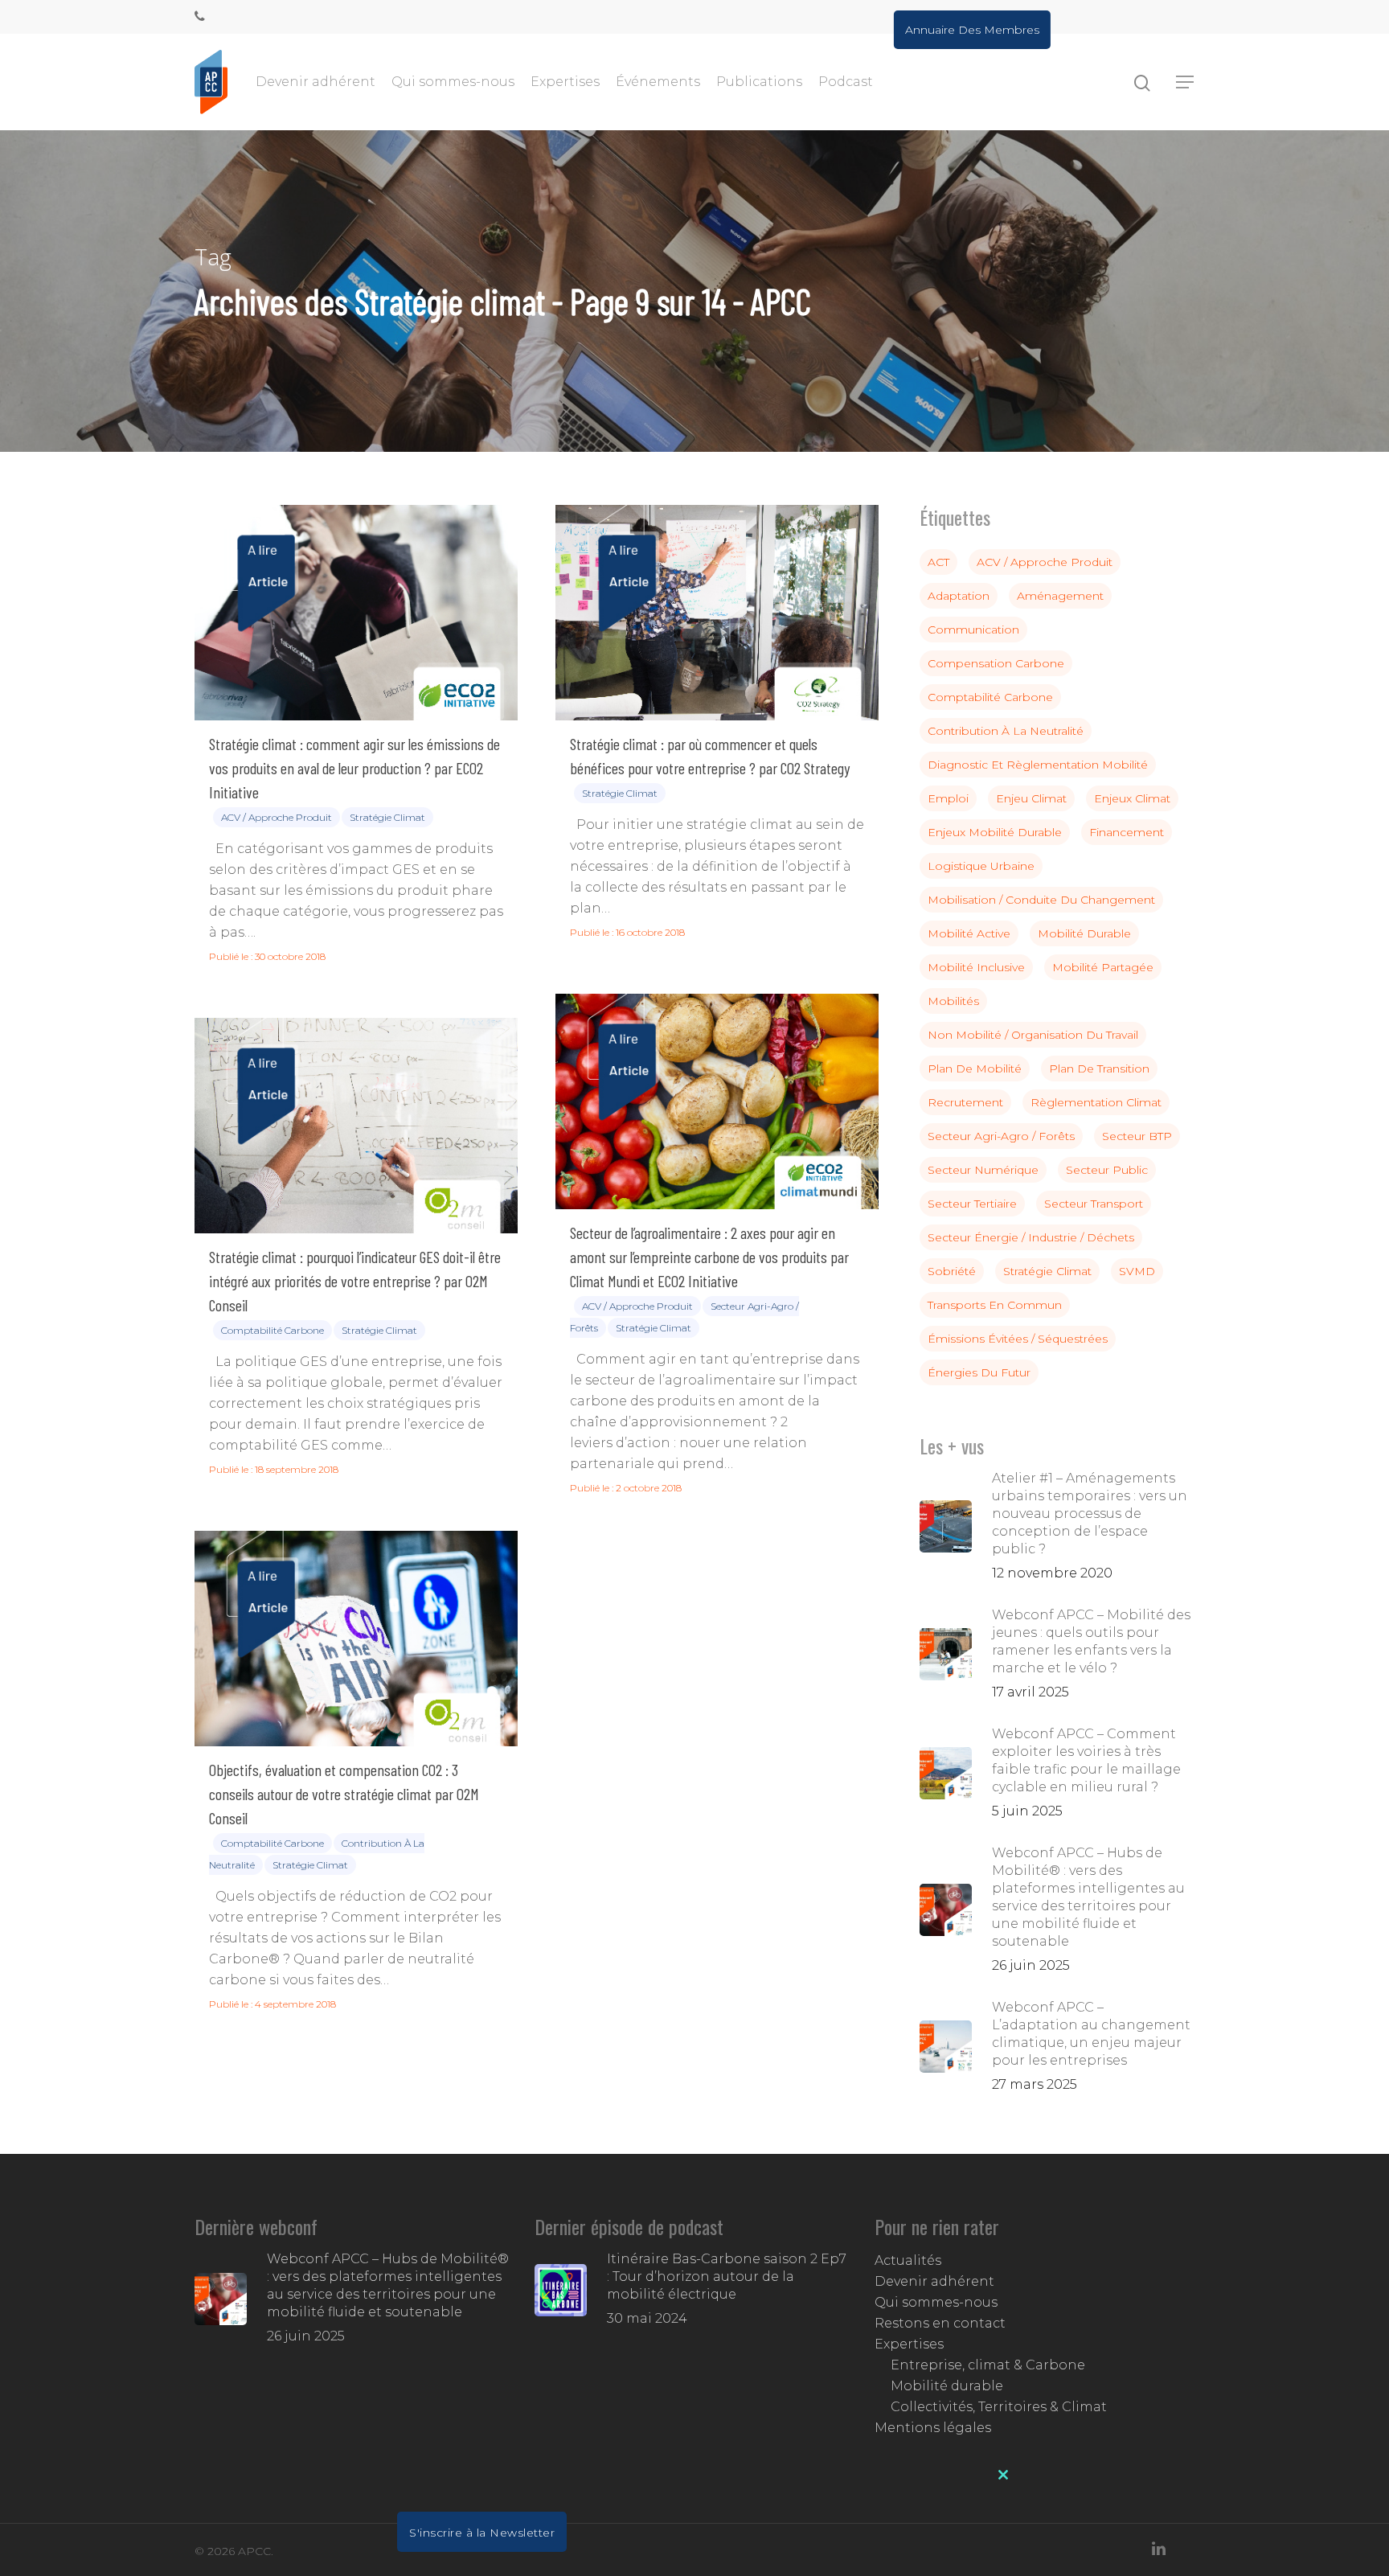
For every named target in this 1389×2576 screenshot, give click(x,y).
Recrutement (965, 1102)
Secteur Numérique (983, 1170)
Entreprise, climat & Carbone (988, 2365)
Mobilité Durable (1084, 933)
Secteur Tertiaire (972, 1204)
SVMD (1137, 1271)
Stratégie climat (387, 817)
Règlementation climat (1096, 1102)
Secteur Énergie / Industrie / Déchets (1031, 1237)
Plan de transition (1099, 1069)
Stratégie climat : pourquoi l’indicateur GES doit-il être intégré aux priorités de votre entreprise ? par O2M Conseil (355, 1281)
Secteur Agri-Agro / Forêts (1001, 1136)
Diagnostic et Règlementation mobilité (1038, 765)
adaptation (959, 596)
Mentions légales (933, 2428)
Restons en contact (940, 2323)
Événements (658, 82)
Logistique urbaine (981, 866)
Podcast (846, 82)
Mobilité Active (969, 933)
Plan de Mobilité (975, 1069)
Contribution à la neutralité (1006, 731)
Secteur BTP (1137, 1136)
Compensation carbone (996, 663)
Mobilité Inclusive (976, 967)
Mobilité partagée (1103, 967)
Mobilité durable (947, 2386)
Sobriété (952, 1271)
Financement (1127, 832)
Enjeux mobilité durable (995, 832)
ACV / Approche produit (277, 817)
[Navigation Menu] (1186, 82)
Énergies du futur (979, 1372)
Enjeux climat (1132, 798)
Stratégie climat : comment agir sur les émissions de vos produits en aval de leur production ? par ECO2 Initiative (354, 768)
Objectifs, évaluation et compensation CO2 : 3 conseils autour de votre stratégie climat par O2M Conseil (344, 1794)
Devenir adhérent (315, 82)
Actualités (908, 2260)
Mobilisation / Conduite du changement (1041, 900)
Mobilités (953, 1001)
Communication (973, 630)
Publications (759, 82)
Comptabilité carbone (272, 1330)
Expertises (565, 82)
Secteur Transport (1094, 1204)
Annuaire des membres (972, 30)
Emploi (948, 798)
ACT (938, 562)
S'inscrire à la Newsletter (482, 2533)
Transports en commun (995, 1305)
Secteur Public (1107, 1170)
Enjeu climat (1031, 798)
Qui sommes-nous (453, 82)
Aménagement (1060, 596)
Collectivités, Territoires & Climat (999, 2407)
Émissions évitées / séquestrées (1018, 1339)
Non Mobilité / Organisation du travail (1033, 1035)
